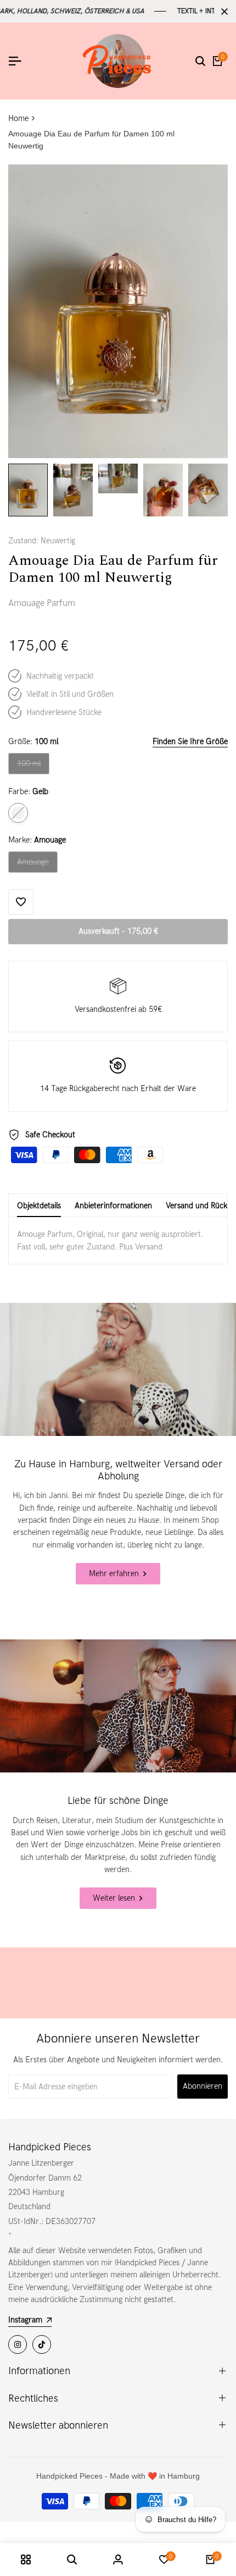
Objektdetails (39, 1206)
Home (18, 118)
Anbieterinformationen (113, 1206)
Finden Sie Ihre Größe (190, 741)
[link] (118, 1369)
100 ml (33, 766)
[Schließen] (222, 12)
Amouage (36, 865)
